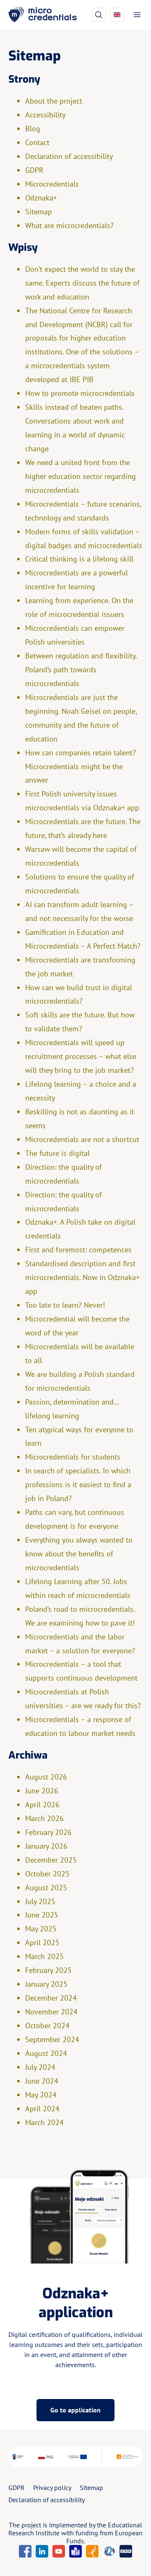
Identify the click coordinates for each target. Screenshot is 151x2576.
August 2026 (46, 1777)
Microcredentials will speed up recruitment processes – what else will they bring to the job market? (81, 1056)
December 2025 (51, 1860)
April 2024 (42, 2109)
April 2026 (42, 1805)
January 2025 (46, 1984)
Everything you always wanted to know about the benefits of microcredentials (79, 1554)
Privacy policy (52, 2488)
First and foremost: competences (79, 1250)
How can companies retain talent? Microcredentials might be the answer (81, 766)
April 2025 (42, 1942)
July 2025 (40, 1901)
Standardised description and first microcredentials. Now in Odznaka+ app (82, 1277)
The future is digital (57, 1153)
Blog (33, 129)
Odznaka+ (41, 198)
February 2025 (48, 1970)
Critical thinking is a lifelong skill (79, 559)
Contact (37, 142)
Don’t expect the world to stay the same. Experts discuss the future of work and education (82, 283)
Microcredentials (52, 184)
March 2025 (44, 1956)
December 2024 (51, 1998)
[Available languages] (117, 15)
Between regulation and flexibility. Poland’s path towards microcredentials (81, 670)
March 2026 (44, 1818)
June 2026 (42, 1791)
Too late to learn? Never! (66, 1305)
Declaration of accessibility (69, 156)
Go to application (75, 2410)
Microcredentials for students (73, 1457)
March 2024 (44, 2122)
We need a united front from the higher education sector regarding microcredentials (81, 476)
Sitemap (39, 212)
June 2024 (42, 2081)
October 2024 (47, 2026)
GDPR (34, 170)
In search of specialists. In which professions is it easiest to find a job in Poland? (78, 1484)
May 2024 (41, 2095)
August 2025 (46, 1888)
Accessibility (45, 115)
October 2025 (47, 1874)
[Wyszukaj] (99, 15)
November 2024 (51, 2012)
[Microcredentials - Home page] (43, 15)
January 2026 (46, 1846)
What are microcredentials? (69, 225)
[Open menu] (135, 15)
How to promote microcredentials (80, 393)
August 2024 (46, 2053)
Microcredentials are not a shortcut (82, 1139)
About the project (54, 101)
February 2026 (48, 1832)
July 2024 (40, 2067)
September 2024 (52, 2039)
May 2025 (41, 1929)
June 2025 (42, 1915)
